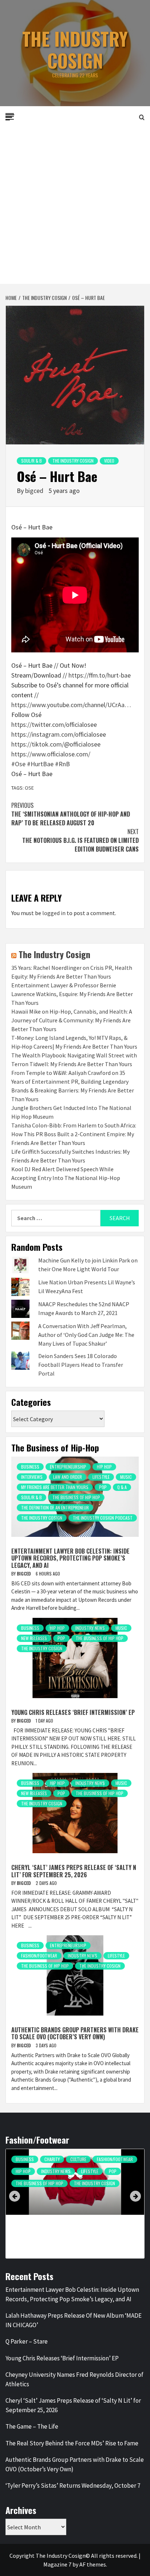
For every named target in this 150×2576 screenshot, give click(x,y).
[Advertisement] (75, 205)
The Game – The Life (32, 2426)
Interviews (32, 1477)
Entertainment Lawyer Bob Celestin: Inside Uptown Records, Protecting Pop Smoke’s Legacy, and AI (70, 1558)
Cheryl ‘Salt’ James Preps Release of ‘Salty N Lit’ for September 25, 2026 (74, 1871)
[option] (75, 2205)
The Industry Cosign (75, 49)
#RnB (62, 764)
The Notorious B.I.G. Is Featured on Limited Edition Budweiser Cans (80, 840)
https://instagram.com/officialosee (59, 734)
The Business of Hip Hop (76, 1497)
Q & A (122, 1487)
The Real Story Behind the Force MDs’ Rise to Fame (72, 2443)
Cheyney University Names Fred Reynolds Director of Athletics (74, 2379)
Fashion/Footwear (39, 1956)
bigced (35, 491)
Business (30, 1467)
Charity (52, 2159)
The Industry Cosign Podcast (103, 1518)
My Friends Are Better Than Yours (55, 1487)
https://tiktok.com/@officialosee (56, 744)
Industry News (90, 1628)
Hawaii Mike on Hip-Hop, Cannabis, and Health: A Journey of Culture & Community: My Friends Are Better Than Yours (72, 1020)
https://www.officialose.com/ (51, 754)
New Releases (34, 1638)
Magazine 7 (57, 2564)
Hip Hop (104, 1467)
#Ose (18, 764)
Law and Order (68, 1477)
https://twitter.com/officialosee (54, 724)
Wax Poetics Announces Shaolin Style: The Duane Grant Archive (71, 2232)
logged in (54, 913)
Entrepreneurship (68, 1467)
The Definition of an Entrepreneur (55, 1507)
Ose (29, 788)
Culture (78, 2159)
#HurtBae (40, 764)
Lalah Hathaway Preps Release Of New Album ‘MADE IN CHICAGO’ (74, 2320)
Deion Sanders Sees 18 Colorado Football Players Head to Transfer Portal (81, 1365)
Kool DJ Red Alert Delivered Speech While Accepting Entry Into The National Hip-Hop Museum (66, 1178)
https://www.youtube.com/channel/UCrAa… (71, 705)
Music (126, 1477)
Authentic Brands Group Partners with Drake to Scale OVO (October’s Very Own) (75, 2033)
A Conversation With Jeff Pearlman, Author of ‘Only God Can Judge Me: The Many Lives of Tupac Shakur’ (86, 1335)
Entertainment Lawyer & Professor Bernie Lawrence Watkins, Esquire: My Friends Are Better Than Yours (72, 994)
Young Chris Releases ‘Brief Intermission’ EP (73, 1712)
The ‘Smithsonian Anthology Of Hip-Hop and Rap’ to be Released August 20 (71, 814)
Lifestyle (101, 1477)
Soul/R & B (31, 461)
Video (109, 461)
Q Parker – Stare (27, 2341)
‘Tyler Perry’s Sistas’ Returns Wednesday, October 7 (73, 2486)
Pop (103, 1487)
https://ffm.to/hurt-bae (100, 675)
